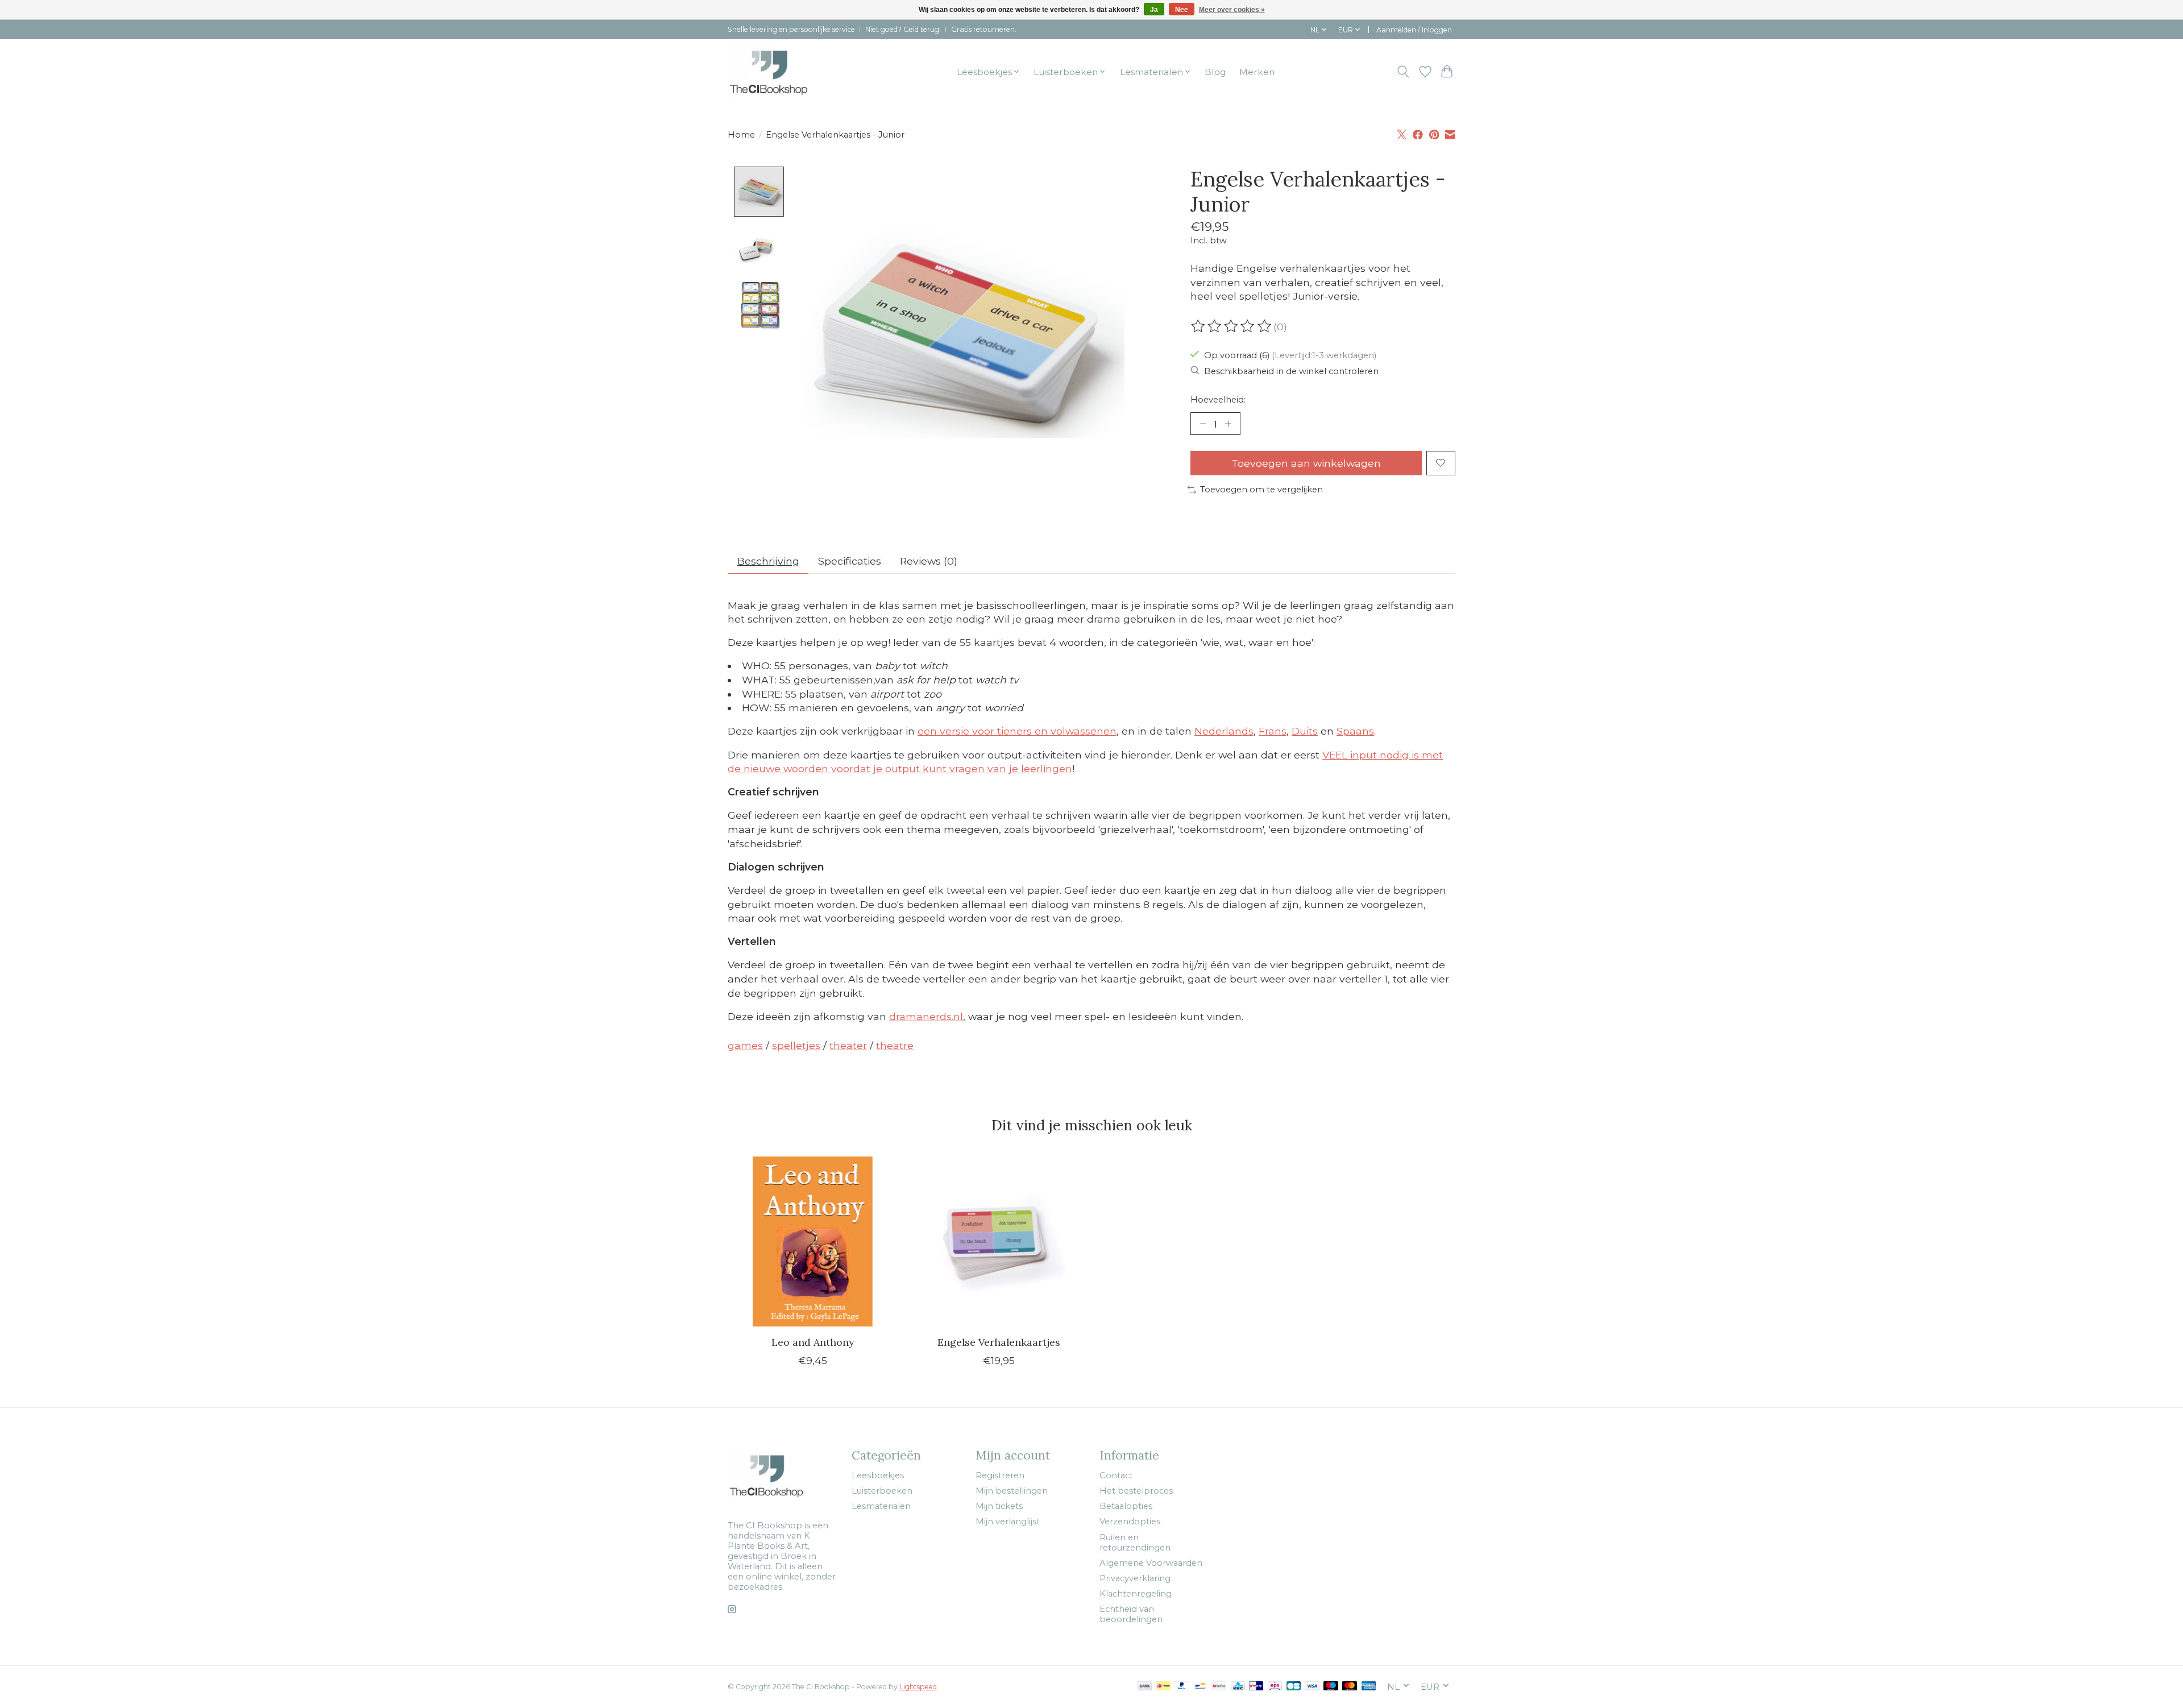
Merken (1257, 72)
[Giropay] (1256, 1687)
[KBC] (1238, 1687)
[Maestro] (1331, 1687)
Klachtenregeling (1136, 1594)
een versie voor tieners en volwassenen (1017, 731)
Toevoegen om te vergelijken (1261, 490)
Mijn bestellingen (1012, 1491)
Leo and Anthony (813, 1342)
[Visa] (1312, 1687)
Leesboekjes (878, 1475)
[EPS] (1275, 1687)
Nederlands (1224, 731)
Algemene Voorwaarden (1151, 1563)
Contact (1116, 1475)
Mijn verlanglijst (1008, 1522)
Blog (1215, 72)
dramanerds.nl (926, 1016)
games (745, 1045)
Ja (1154, 10)
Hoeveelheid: (1218, 400)
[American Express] (1369, 1687)
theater (848, 1045)
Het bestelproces (1136, 1491)
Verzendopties (1130, 1522)
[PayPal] (1182, 1687)
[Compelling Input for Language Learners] (785, 72)
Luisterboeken (882, 1491)
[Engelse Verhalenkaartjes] (999, 1241)
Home (741, 135)
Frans (1273, 731)
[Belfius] (1219, 1687)
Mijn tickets (999, 1506)
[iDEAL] (1163, 1687)
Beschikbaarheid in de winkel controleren (1291, 371)
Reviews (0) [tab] (929, 561)
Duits (1305, 731)
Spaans (1355, 731)
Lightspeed (918, 1687)
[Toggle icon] (1403, 72)
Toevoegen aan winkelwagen (1306, 463)
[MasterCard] (1350, 1687)
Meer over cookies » (1232, 10)
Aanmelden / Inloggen (1414, 30)
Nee (1182, 10)
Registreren (1000, 1475)
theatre (895, 1045)
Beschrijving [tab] (768, 561)
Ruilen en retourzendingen (1135, 1543)
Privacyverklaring (1135, 1578)
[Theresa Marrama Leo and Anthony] (813, 1241)
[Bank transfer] (1145, 1687)
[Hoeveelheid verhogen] (1228, 424)
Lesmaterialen (881, 1506)
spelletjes (796, 1045)
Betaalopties (1126, 1506)
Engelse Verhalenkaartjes (999, 1342)
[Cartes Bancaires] (1294, 1687)
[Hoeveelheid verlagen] (1203, 424)
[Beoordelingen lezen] (1232, 326)
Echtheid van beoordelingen (1131, 1614)
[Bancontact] (1200, 1687)
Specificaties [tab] (850, 561)
